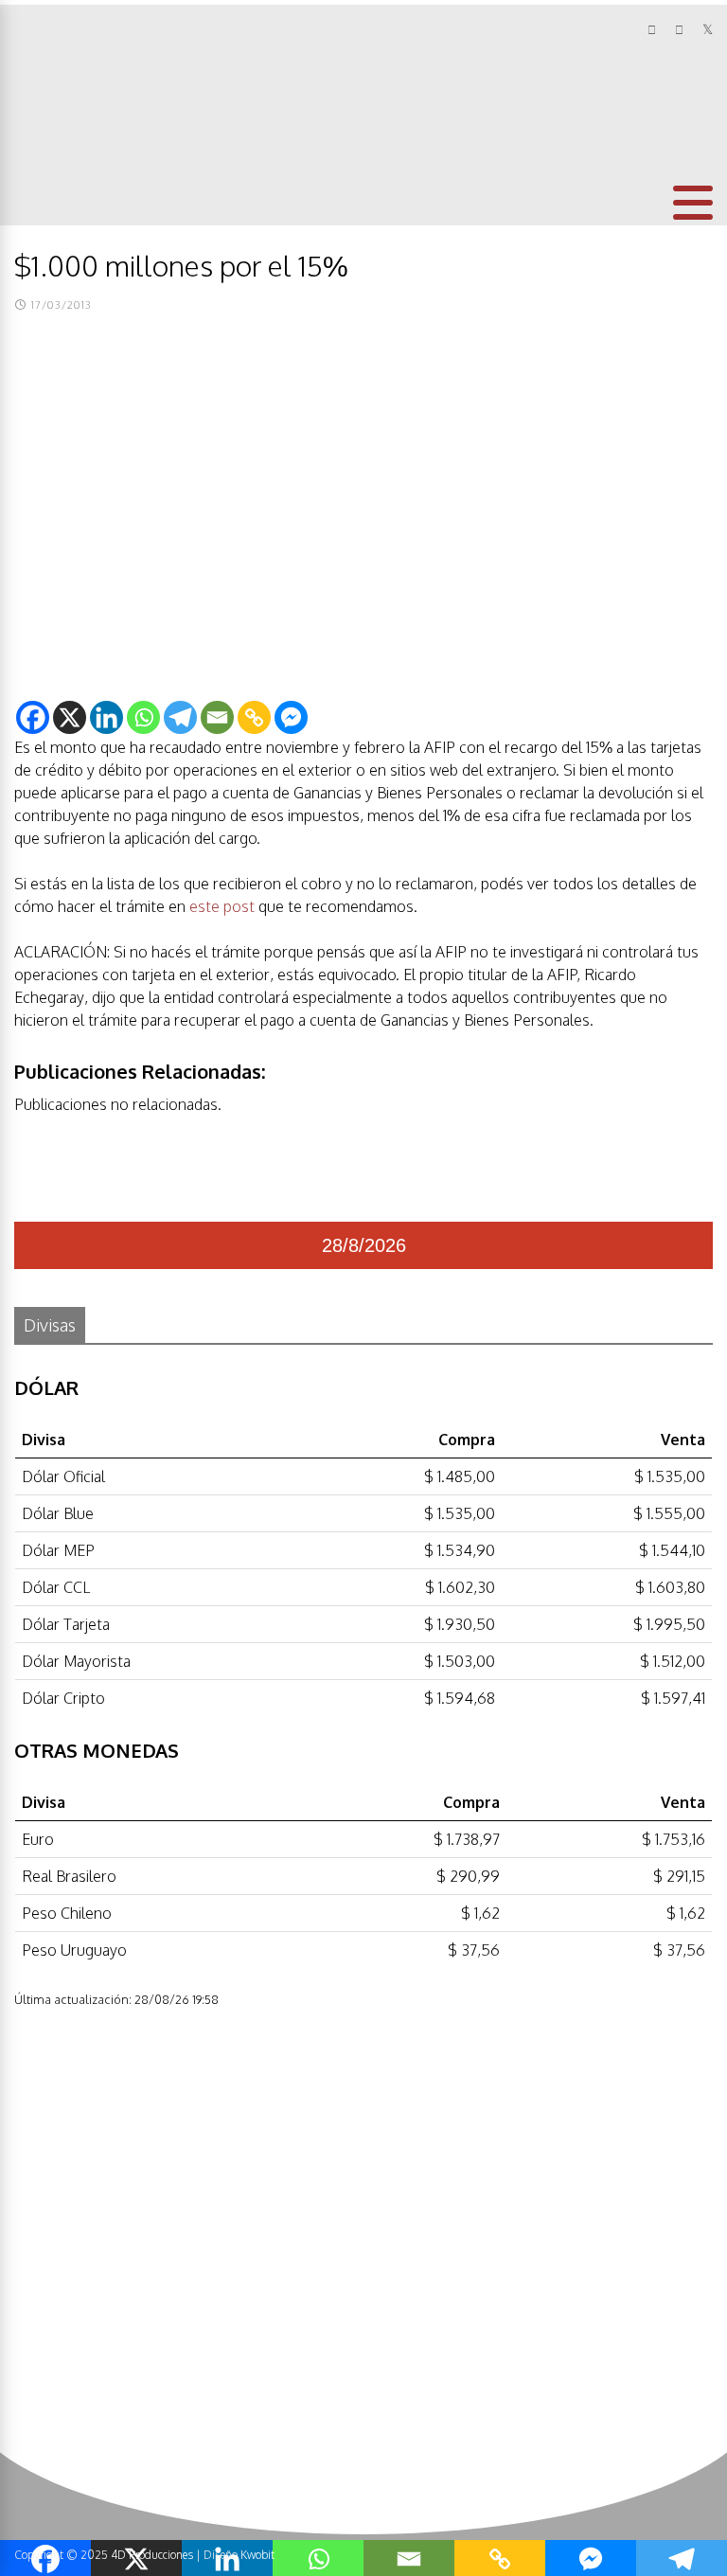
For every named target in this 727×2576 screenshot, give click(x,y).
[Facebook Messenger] (291, 717)
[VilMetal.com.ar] (77, 129)
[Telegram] (180, 717)
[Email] (217, 717)
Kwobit (257, 2555)
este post (222, 906)
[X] (70, 717)
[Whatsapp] (143, 717)
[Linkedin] (106, 717)
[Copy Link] (254, 717)
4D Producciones (152, 2555)
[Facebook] (33, 717)
